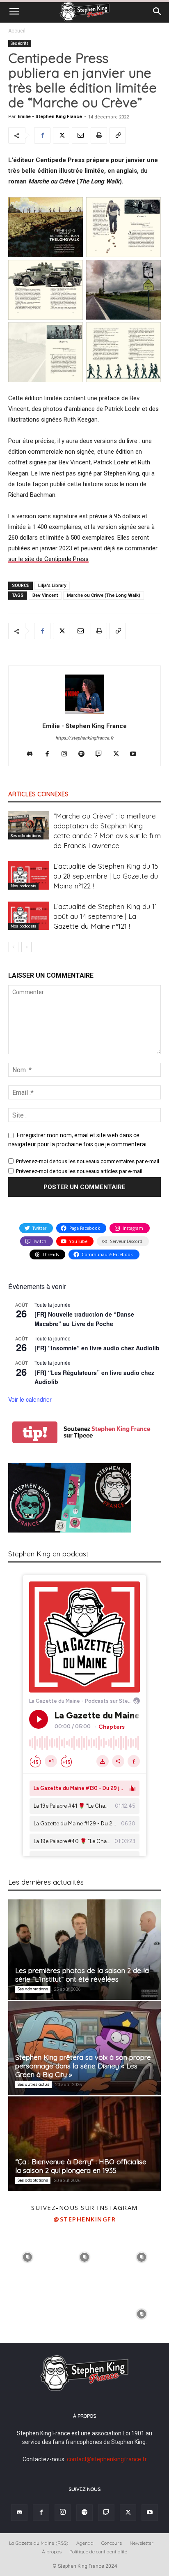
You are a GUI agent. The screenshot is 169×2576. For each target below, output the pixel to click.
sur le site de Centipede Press (48, 559)
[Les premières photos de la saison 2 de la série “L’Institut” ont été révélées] (84, 1950)
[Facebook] (42, 135)
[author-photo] (84, 714)
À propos (52, 2552)
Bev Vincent (45, 595)
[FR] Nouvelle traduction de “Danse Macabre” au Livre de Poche (84, 1319)
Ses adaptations (26, 836)
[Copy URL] (118, 135)
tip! (35, 1432)
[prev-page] (13, 947)
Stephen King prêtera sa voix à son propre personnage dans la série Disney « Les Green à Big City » (83, 2066)
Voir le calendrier (30, 1399)
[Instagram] (67, 754)
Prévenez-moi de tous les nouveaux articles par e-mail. (80, 1171)
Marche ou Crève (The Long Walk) (104, 595)
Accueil (17, 31)
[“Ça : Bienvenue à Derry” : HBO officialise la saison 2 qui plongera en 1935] (84, 2144)
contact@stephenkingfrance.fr (107, 2459)
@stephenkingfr (84, 2219)
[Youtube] (136, 754)
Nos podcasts (23, 886)
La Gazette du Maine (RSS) (39, 2543)
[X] (61, 135)
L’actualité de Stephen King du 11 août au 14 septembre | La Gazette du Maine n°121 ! (105, 916)
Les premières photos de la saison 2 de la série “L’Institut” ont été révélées (82, 1975)
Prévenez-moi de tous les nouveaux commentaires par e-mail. (88, 1161)
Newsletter (142, 2543)
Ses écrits (20, 43)
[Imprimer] (99, 135)
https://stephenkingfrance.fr (84, 738)
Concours (112, 2543)
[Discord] (33, 754)
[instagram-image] (28, 2256)
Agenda (85, 2543)
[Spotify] (85, 754)
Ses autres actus (33, 2084)
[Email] (80, 135)
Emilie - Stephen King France (50, 117)
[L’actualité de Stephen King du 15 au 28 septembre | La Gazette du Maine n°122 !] (29, 875)
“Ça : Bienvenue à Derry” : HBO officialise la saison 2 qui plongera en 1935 (81, 2166)
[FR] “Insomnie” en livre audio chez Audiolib (97, 1348)
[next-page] (26, 947)
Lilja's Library (52, 585)
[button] (14, 12)
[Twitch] (102, 754)
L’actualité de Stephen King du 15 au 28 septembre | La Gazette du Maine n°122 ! (106, 876)
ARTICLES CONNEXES (38, 794)
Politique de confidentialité (98, 2552)
